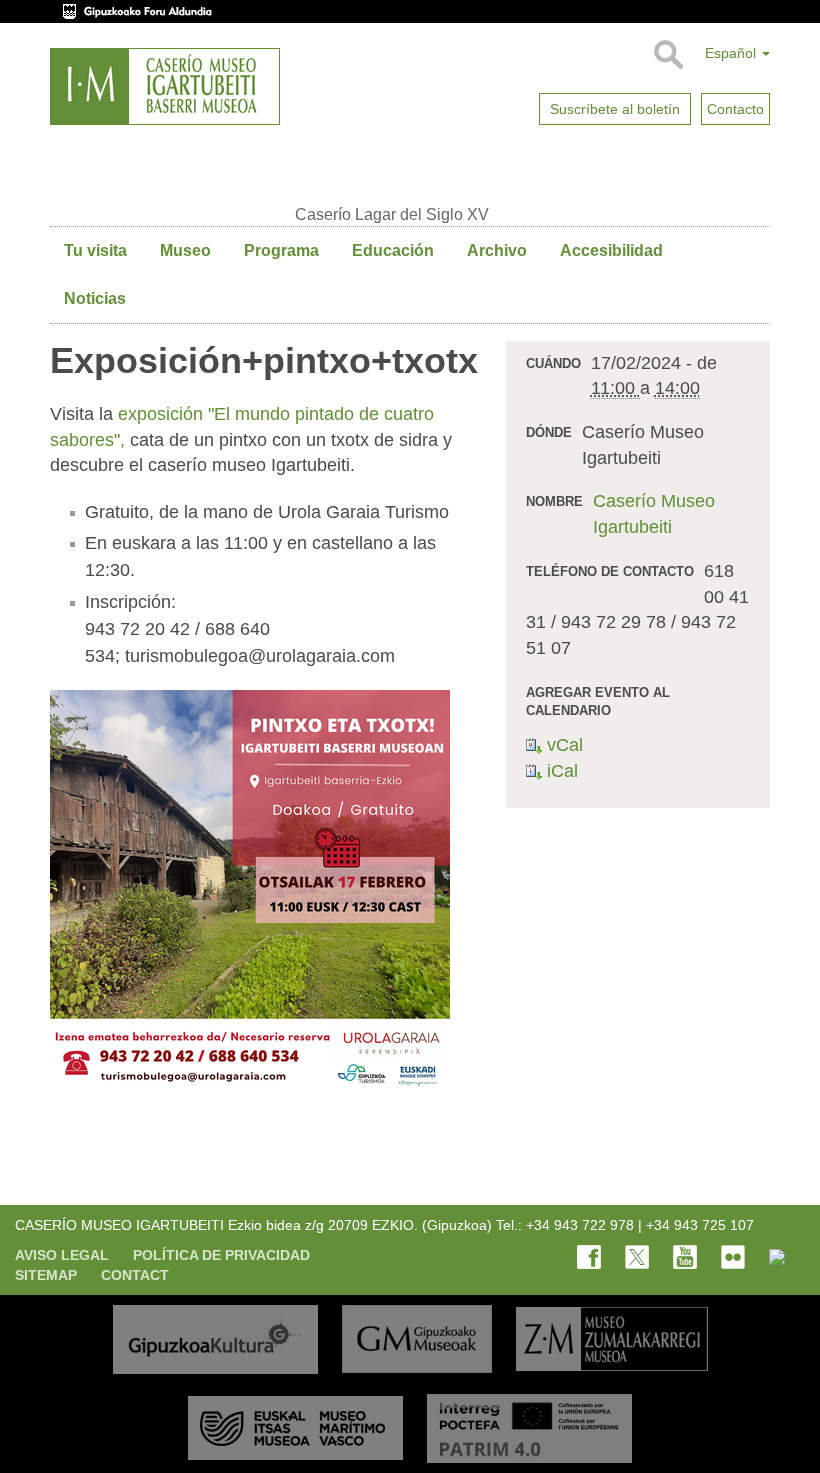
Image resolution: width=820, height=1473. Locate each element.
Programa (281, 250)
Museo (185, 250)
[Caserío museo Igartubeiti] (165, 86)
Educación (393, 250)
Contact (135, 1275)
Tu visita (95, 250)
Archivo (497, 250)
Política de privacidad (221, 1255)
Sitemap (46, 1275)
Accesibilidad (611, 250)
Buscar (667, 55)
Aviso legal (62, 1255)
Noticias (95, 298)
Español (732, 53)
